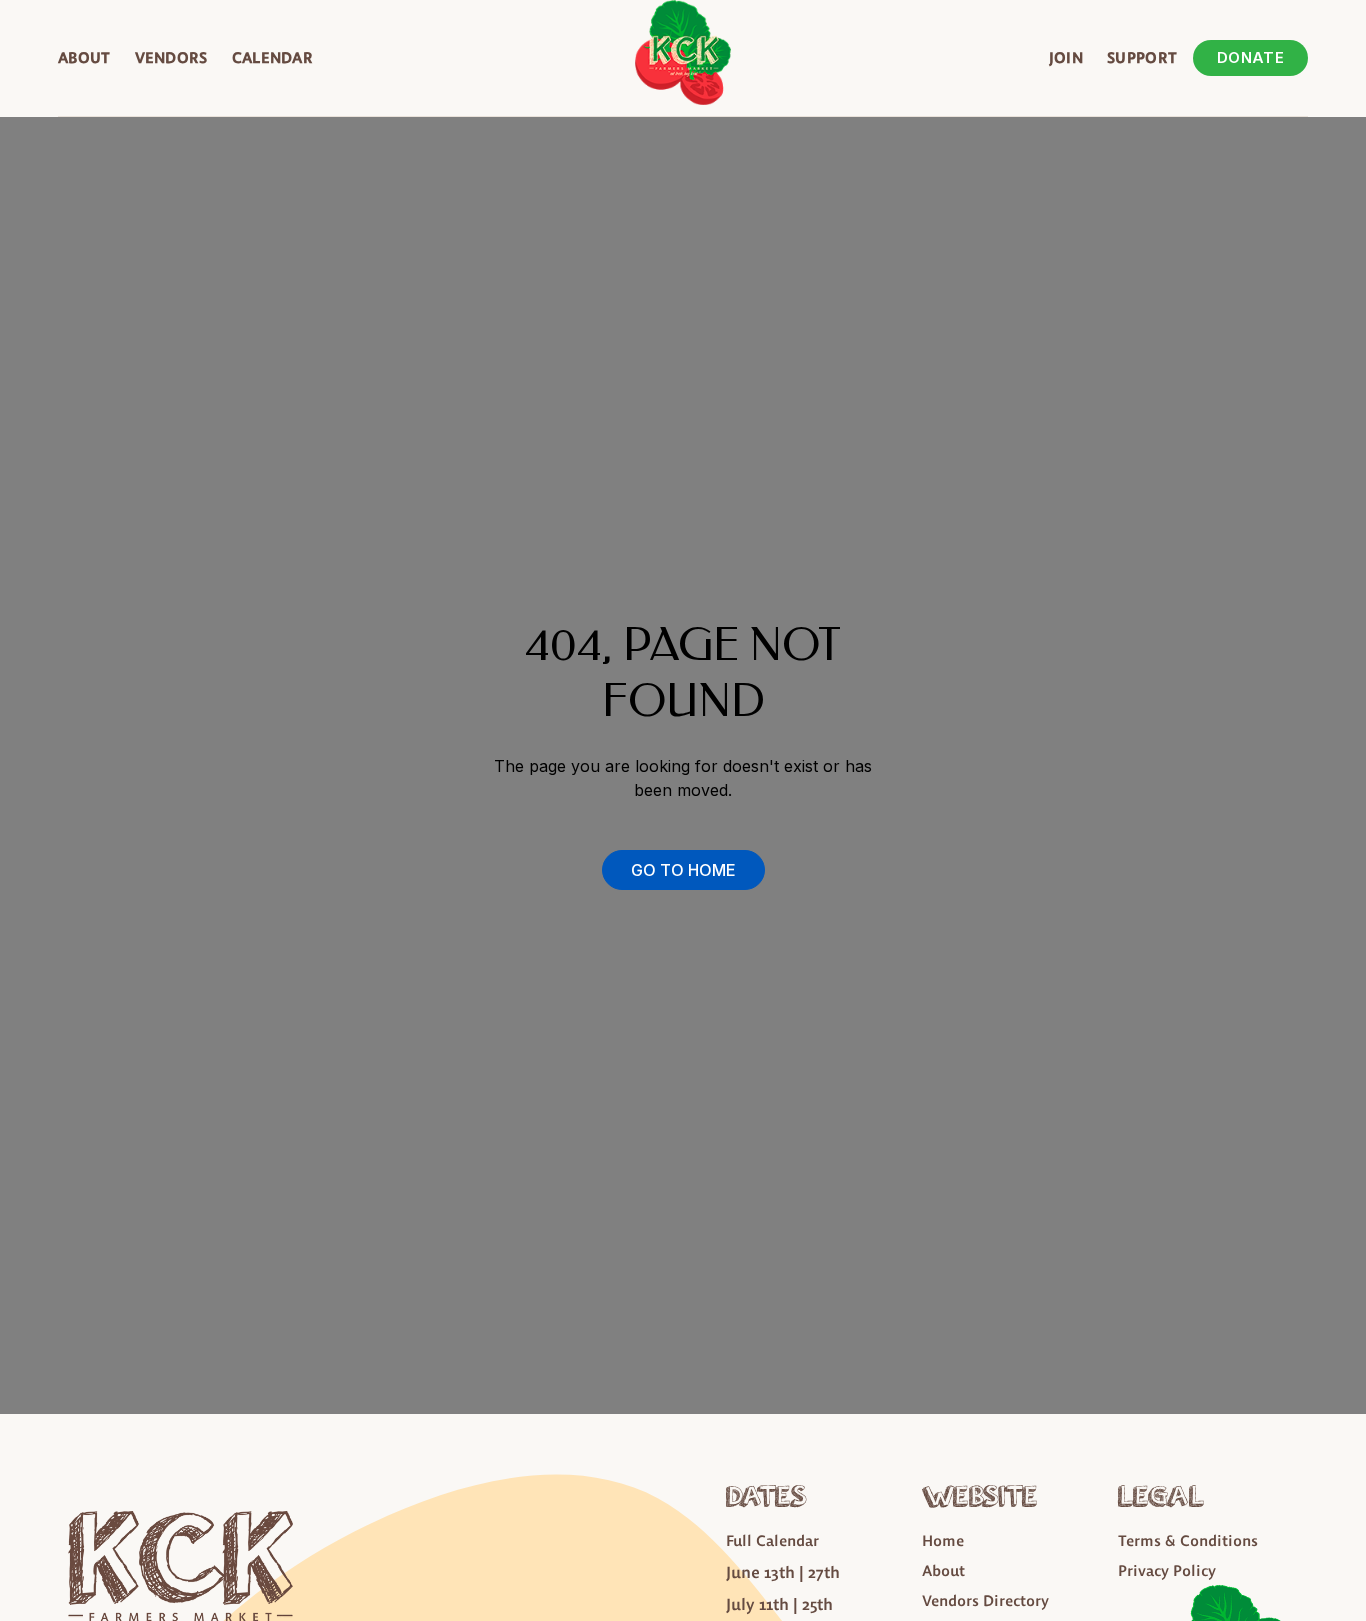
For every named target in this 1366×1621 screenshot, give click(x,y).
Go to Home (683, 870)
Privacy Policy (1167, 1570)
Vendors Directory (985, 1600)
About (84, 57)
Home (943, 1540)
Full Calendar (772, 1540)
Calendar (272, 57)
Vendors (171, 57)
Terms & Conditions (1188, 1540)
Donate (1250, 57)
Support (1142, 57)
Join (1066, 57)
